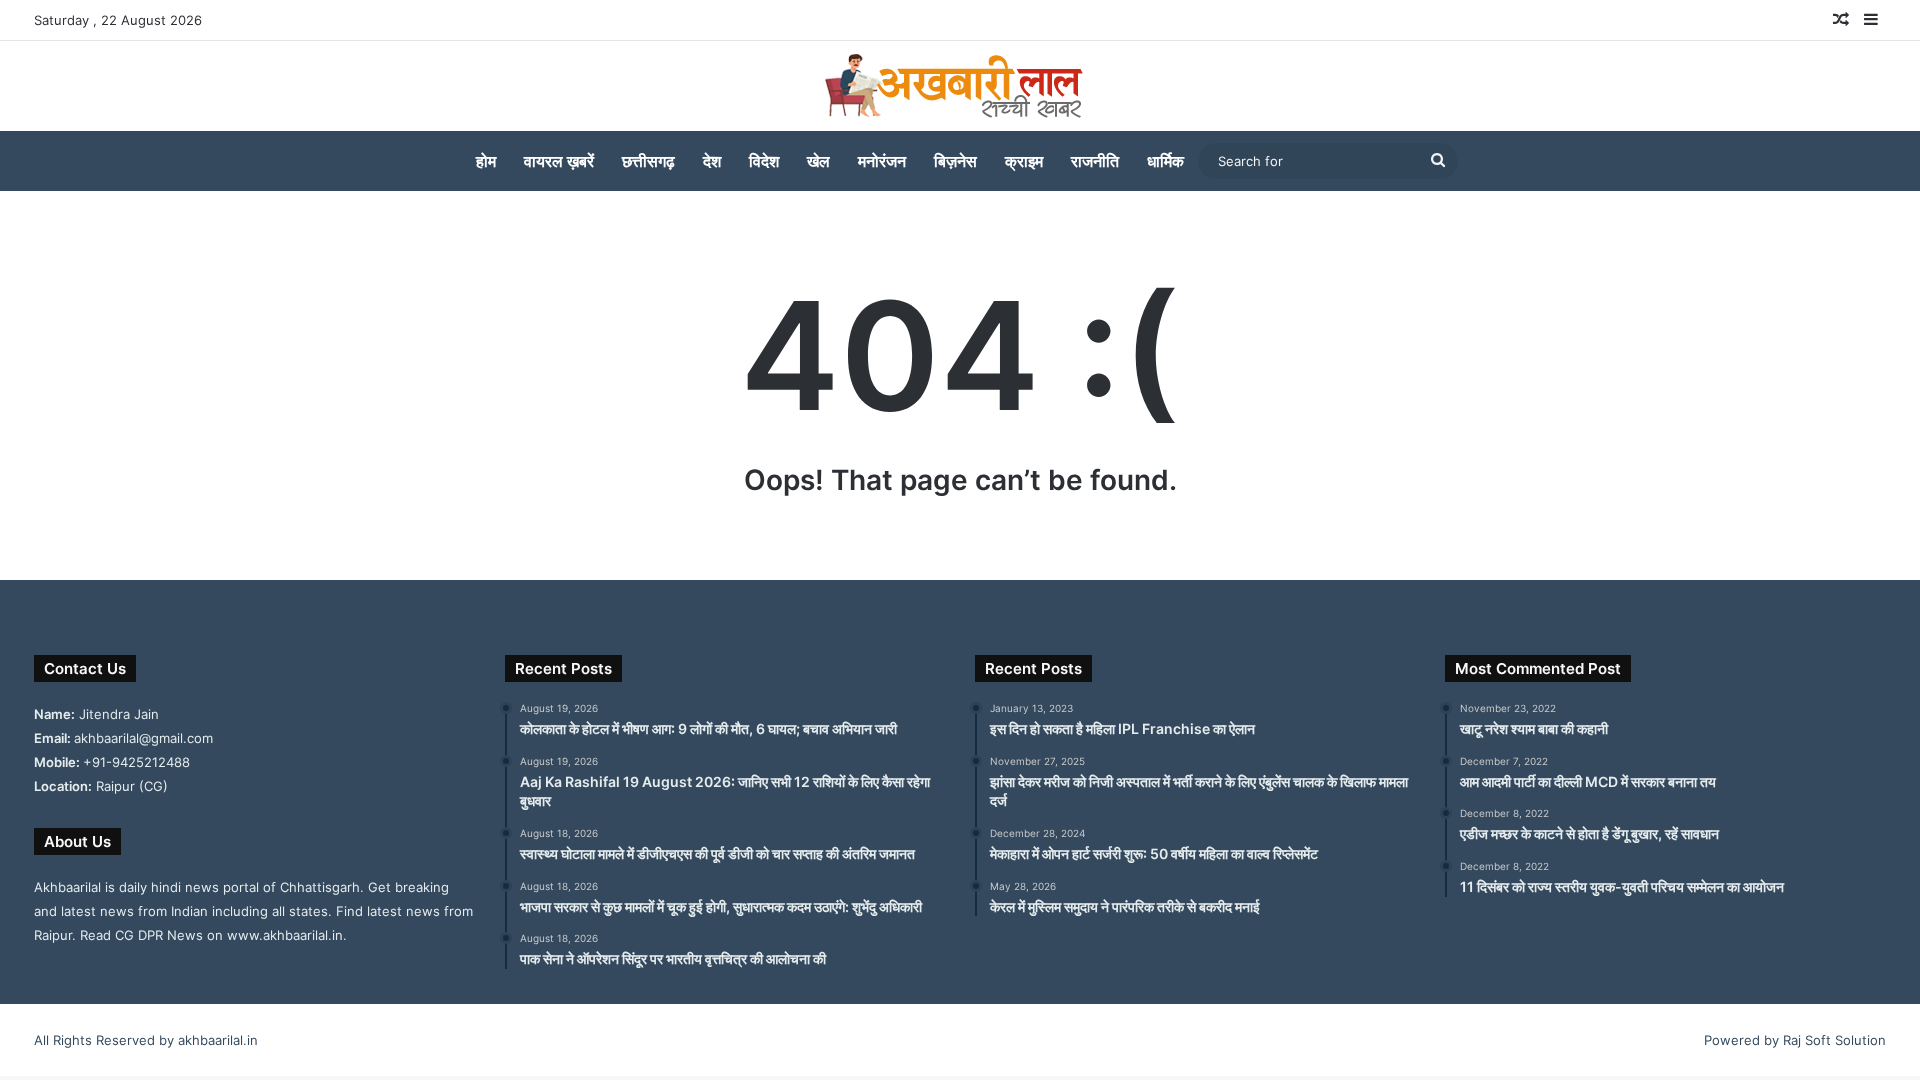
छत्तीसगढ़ (648, 161)
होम (486, 161)
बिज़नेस (955, 161)
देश (712, 161)
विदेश (764, 161)
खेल (818, 161)
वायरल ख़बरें (559, 161)
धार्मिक (1165, 161)
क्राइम (1024, 161)
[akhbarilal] (960, 86)
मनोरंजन (882, 161)
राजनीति (1095, 161)
